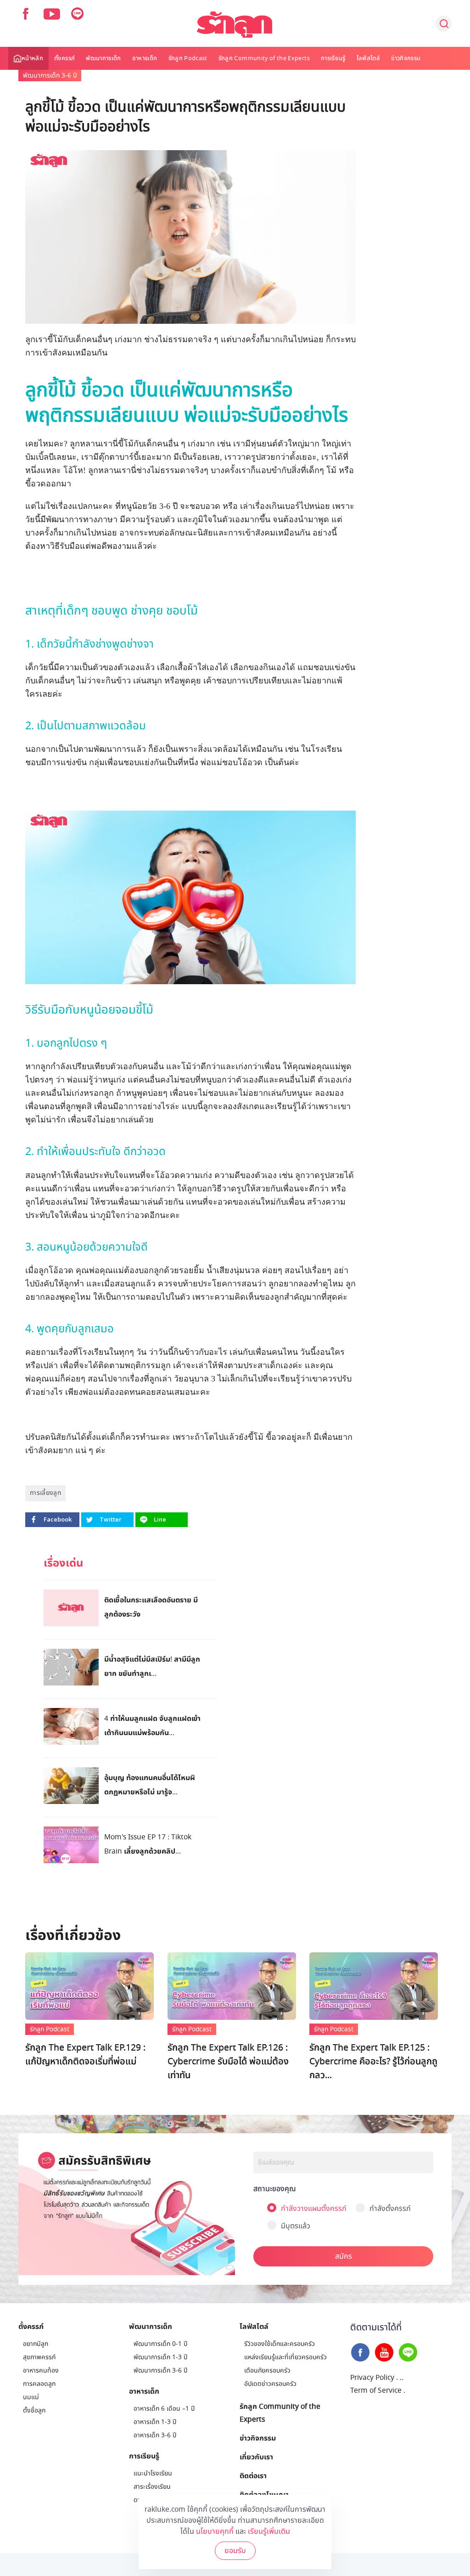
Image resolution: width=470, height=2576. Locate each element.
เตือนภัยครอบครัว (267, 2370)
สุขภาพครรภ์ (39, 2357)
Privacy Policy (372, 2378)
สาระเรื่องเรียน (152, 2487)
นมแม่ (31, 2397)
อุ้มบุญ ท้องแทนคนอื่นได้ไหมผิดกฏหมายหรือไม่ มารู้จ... (150, 1784)
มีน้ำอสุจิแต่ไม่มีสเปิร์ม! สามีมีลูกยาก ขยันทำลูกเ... (152, 1666)
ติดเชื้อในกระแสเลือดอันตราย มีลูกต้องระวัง (151, 1607)
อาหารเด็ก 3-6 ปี (155, 2435)
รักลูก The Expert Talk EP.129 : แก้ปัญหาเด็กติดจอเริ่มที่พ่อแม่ (85, 2055)
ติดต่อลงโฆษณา (264, 2494)
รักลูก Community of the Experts (264, 58)
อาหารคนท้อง (41, 2370)
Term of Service (376, 2390)
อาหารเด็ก (145, 58)
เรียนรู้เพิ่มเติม (269, 2531)
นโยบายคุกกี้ (215, 2531)
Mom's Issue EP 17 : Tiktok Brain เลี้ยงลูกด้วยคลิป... (148, 1844)
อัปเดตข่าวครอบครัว (270, 2384)
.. (402, 2378)
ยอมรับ (235, 2551)
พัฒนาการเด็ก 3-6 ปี (50, 76)
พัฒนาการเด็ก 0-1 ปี (160, 2344)
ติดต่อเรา (253, 2475)
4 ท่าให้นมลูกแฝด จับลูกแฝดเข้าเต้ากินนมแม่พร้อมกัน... (152, 1725)
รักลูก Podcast (188, 58)
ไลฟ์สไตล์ (368, 58)
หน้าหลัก (32, 58)
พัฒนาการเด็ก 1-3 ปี (160, 2357)
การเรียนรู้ (333, 58)
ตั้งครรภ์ (64, 58)
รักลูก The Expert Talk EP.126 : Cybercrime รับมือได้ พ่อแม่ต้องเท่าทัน (228, 2062)
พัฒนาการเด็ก (104, 58)
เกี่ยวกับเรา (256, 2457)
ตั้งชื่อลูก (34, 2410)
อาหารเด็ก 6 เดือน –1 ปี (164, 2409)
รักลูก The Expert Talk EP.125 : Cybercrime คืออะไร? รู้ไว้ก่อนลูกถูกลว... (373, 2062)
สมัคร (344, 2256)
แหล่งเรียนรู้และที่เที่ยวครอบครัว (285, 2357)
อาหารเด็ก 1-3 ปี (155, 2422)
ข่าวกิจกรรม (406, 58)
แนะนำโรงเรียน (153, 2473)
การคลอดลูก (39, 2384)
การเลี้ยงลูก (45, 1493)
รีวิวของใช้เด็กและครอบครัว (280, 2344)
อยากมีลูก (36, 2344)
